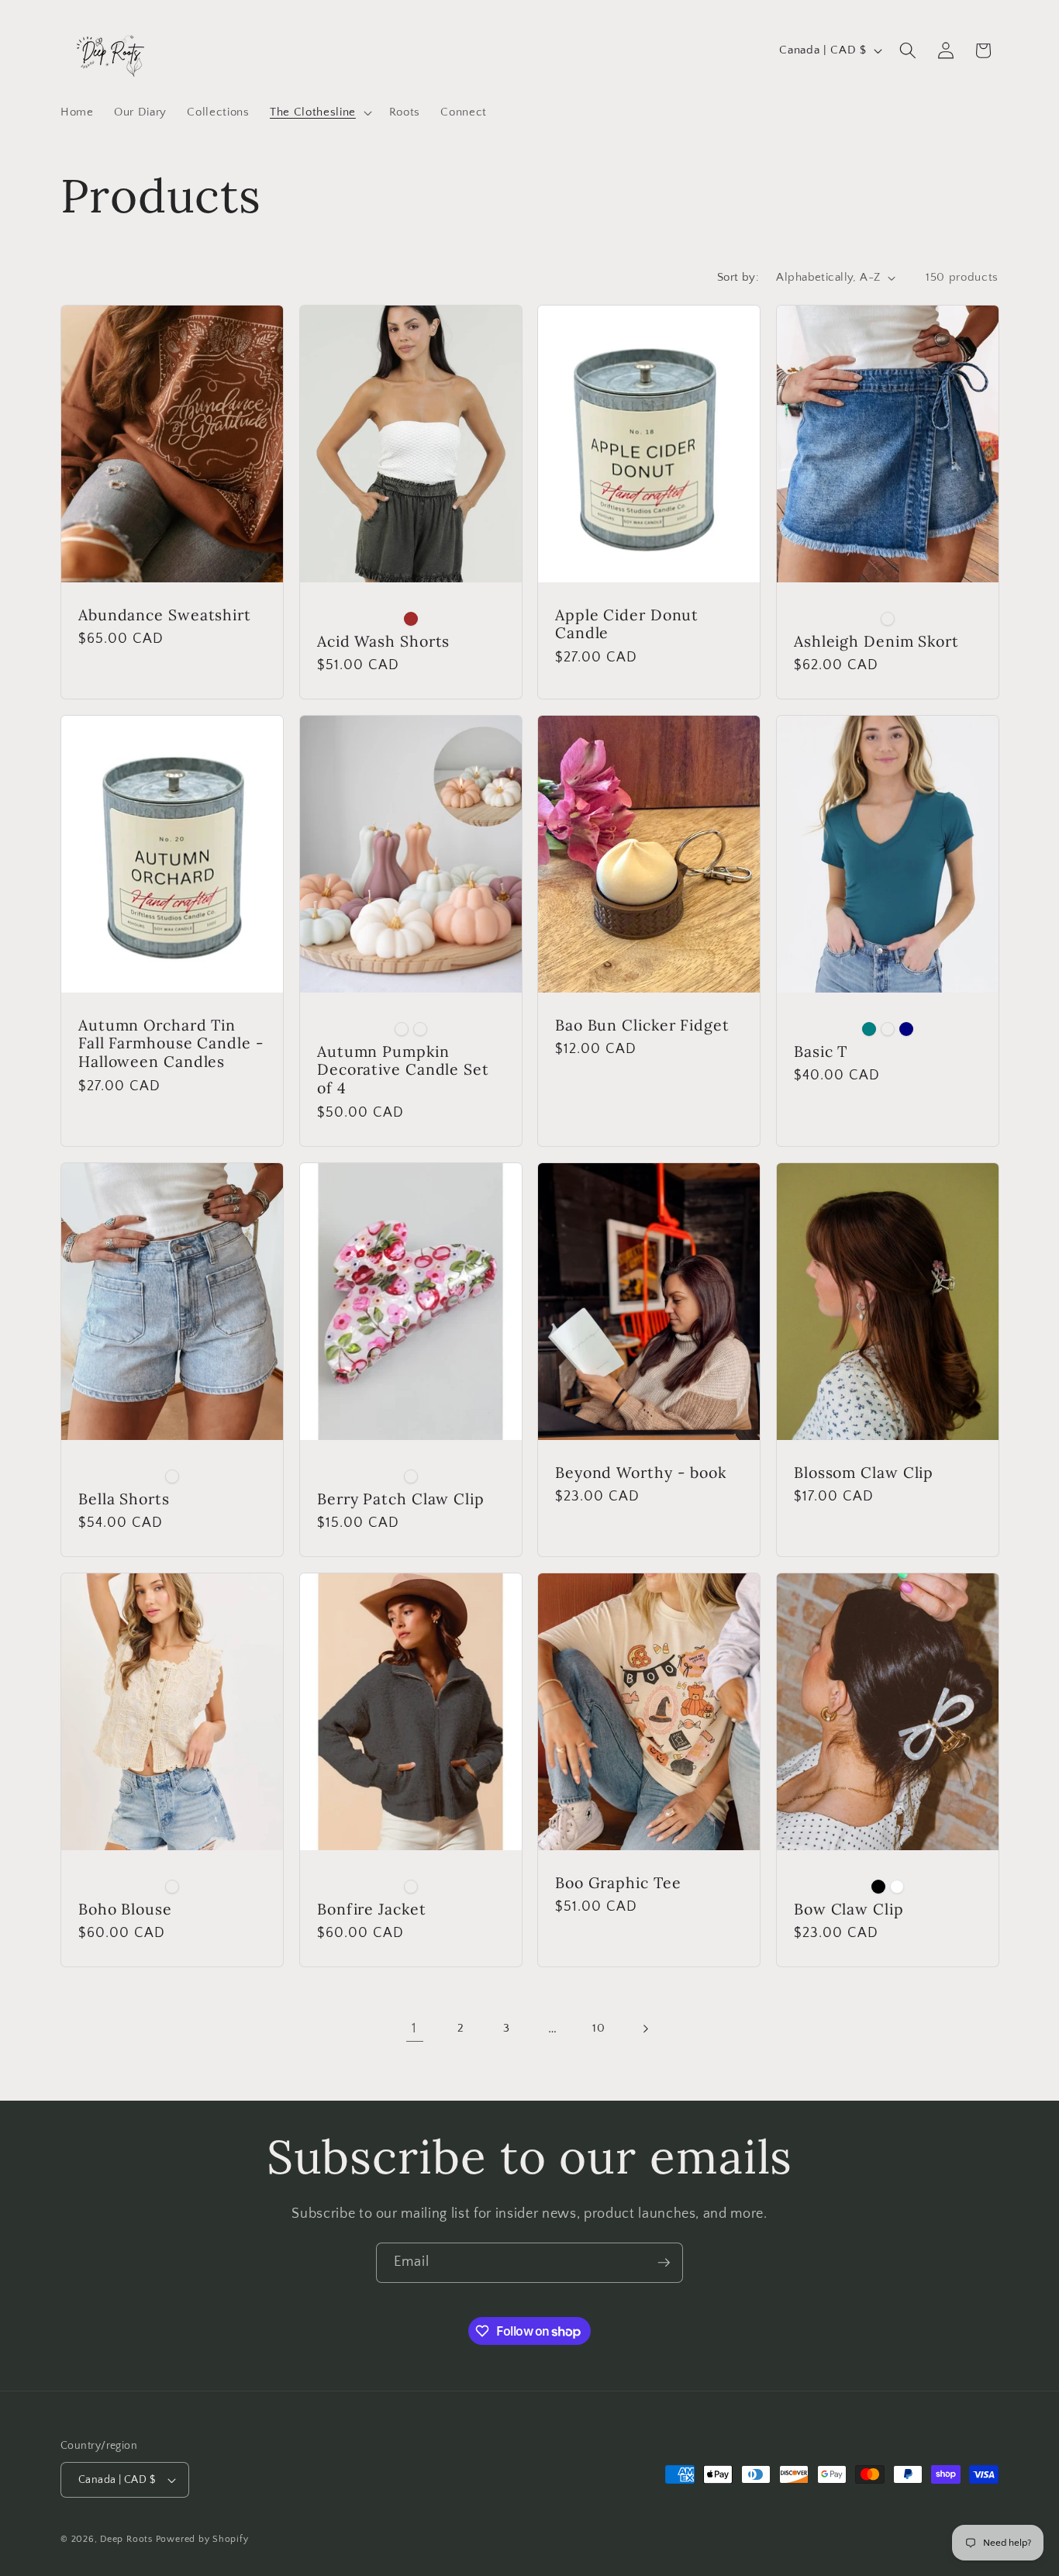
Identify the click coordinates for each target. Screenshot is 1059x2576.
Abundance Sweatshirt (165, 614)
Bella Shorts (124, 1498)
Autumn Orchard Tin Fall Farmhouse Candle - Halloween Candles (171, 1043)
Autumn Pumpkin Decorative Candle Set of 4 (403, 1070)
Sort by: (738, 277)
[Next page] (644, 2029)
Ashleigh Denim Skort (876, 641)
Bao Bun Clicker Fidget (642, 1025)
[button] (319, 112)
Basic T (821, 1051)
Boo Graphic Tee (618, 1883)
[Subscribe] (664, 2263)
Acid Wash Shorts (383, 641)
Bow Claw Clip (849, 1909)
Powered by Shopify (202, 2539)
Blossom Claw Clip (864, 1472)
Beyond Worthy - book (641, 1472)
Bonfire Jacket (372, 1909)
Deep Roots (126, 2539)
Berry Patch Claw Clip (401, 1498)
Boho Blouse (125, 1909)
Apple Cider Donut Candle (627, 623)
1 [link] (414, 2029)
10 (598, 2028)
